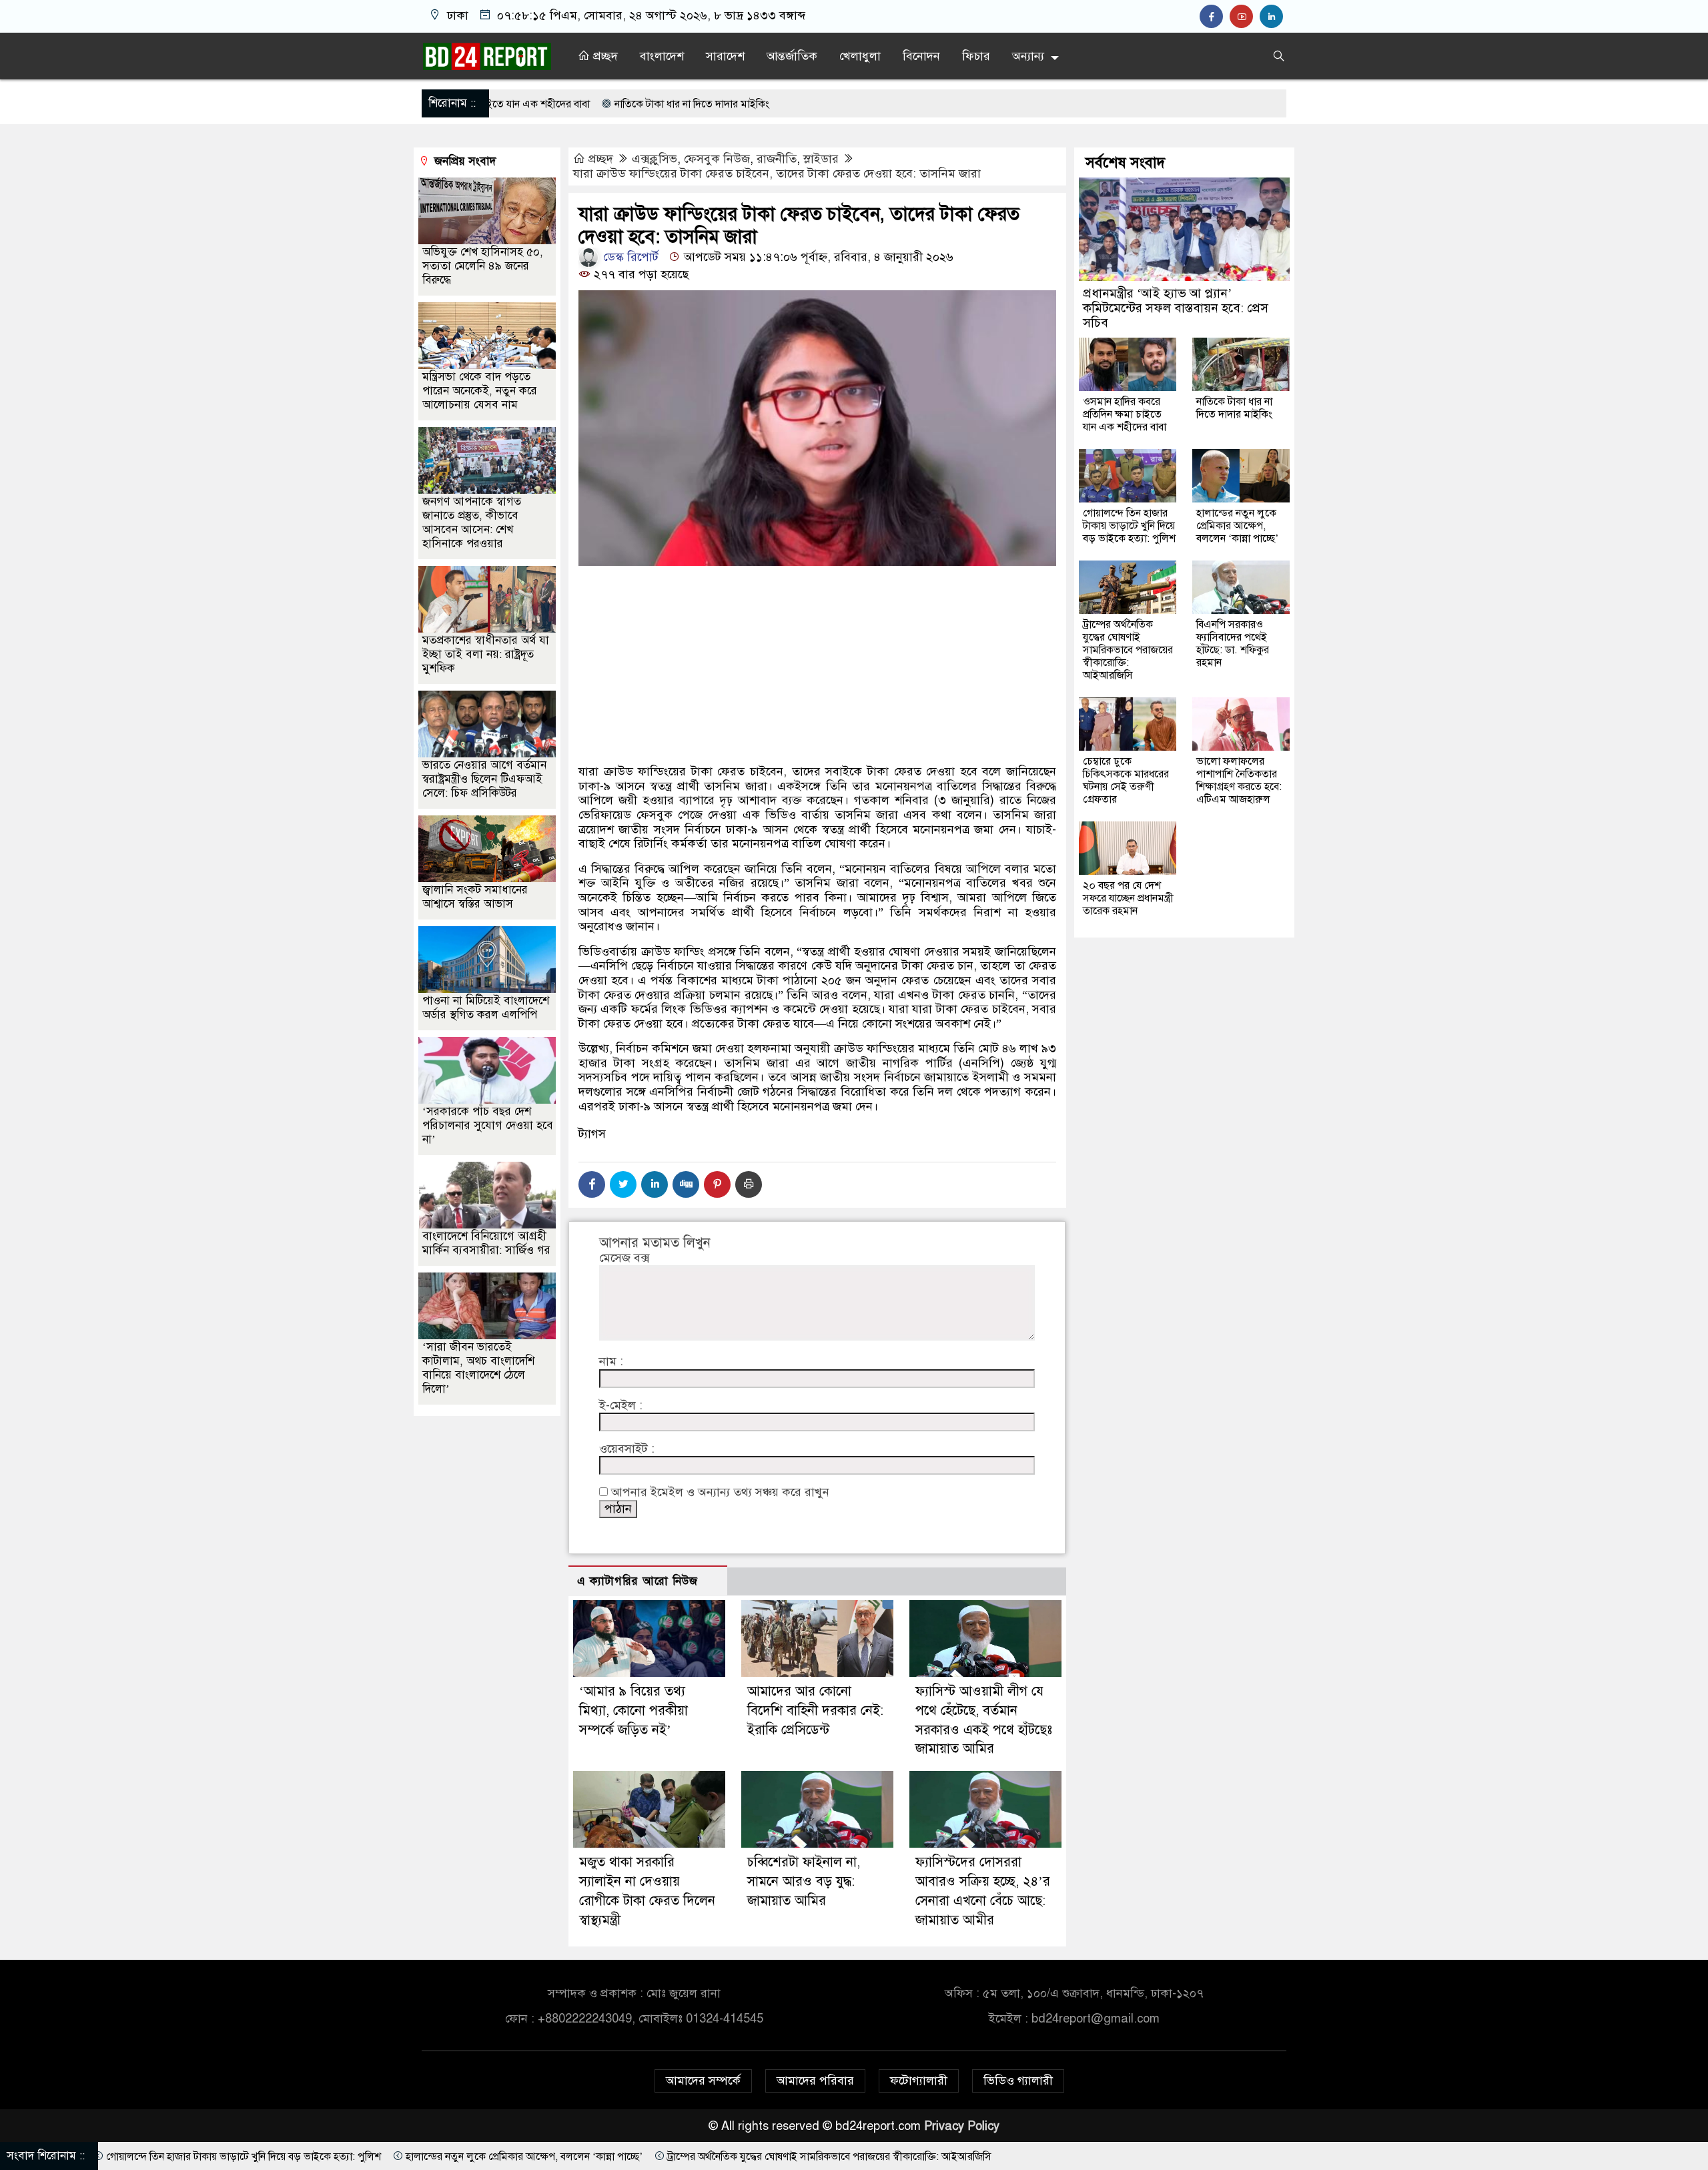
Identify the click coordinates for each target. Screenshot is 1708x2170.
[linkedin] (1273, 17)
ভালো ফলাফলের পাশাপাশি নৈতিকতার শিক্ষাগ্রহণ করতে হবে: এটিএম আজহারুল (1239, 780)
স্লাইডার (821, 159)
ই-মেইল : (621, 1406)
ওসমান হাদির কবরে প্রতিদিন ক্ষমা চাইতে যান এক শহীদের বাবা (1125, 414)
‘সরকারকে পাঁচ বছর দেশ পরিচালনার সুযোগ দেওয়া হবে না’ (488, 1125)
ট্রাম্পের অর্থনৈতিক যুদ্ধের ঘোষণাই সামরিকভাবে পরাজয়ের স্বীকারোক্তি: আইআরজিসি (1128, 650)
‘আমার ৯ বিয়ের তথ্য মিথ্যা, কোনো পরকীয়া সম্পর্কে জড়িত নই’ (633, 1711)
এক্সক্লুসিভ (655, 159)
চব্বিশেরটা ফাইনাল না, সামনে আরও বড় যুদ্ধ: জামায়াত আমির (804, 1881)
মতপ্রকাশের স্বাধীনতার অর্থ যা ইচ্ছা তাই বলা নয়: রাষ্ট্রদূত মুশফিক (486, 654)
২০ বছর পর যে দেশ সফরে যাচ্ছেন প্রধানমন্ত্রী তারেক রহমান (1128, 898)
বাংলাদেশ (662, 56)
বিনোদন (921, 56)
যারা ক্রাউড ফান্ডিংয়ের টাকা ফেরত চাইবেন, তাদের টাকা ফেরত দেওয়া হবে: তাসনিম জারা (777, 173)
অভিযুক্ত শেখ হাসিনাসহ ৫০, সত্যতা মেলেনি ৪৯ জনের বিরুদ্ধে (483, 266)
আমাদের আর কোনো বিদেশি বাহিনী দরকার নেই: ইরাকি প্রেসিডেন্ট (815, 1711)
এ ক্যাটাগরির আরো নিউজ (637, 1581)
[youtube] (1245, 17)
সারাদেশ (725, 56)
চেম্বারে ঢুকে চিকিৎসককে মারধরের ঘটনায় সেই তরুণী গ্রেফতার (1126, 780)
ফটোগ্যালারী (919, 2081)
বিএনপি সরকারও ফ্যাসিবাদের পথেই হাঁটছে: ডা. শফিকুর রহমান (1233, 644)
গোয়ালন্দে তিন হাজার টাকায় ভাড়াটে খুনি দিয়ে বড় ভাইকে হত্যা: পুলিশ (1129, 526)
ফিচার (976, 56)
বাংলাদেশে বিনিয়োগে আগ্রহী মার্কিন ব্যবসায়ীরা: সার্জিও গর (486, 1243)
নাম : (611, 1362)
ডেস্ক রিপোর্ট (629, 257)
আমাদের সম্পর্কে (703, 2081)
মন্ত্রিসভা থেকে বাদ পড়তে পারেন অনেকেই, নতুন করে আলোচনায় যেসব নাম (480, 391)
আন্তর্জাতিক (792, 56)
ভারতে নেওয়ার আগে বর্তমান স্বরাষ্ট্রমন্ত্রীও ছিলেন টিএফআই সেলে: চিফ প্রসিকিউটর (484, 779)
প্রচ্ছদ (604, 56)
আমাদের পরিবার (815, 2081)
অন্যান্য (1028, 56)
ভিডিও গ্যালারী (1018, 2081)
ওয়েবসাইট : (627, 1449)
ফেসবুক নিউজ (717, 159)
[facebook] (1215, 17)
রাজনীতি (777, 159)
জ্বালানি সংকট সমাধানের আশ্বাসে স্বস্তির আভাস (475, 897)
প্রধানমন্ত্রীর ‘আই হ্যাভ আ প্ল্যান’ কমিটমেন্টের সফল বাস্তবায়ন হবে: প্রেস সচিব (1176, 308)
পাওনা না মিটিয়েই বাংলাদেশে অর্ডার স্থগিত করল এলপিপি (486, 1008)
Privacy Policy (962, 2126)
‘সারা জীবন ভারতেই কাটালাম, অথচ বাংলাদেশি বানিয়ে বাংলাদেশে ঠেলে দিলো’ (478, 1368)
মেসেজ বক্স (624, 1258)
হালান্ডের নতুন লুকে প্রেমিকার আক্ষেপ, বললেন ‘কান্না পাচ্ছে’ (1237, 526)
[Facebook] (592, 1184)
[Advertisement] (817, 712)
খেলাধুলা (860, 56)
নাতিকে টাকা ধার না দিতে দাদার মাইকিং (508, 104)
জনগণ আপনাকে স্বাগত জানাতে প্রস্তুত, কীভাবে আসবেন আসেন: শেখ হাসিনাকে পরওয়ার (472, 522)
